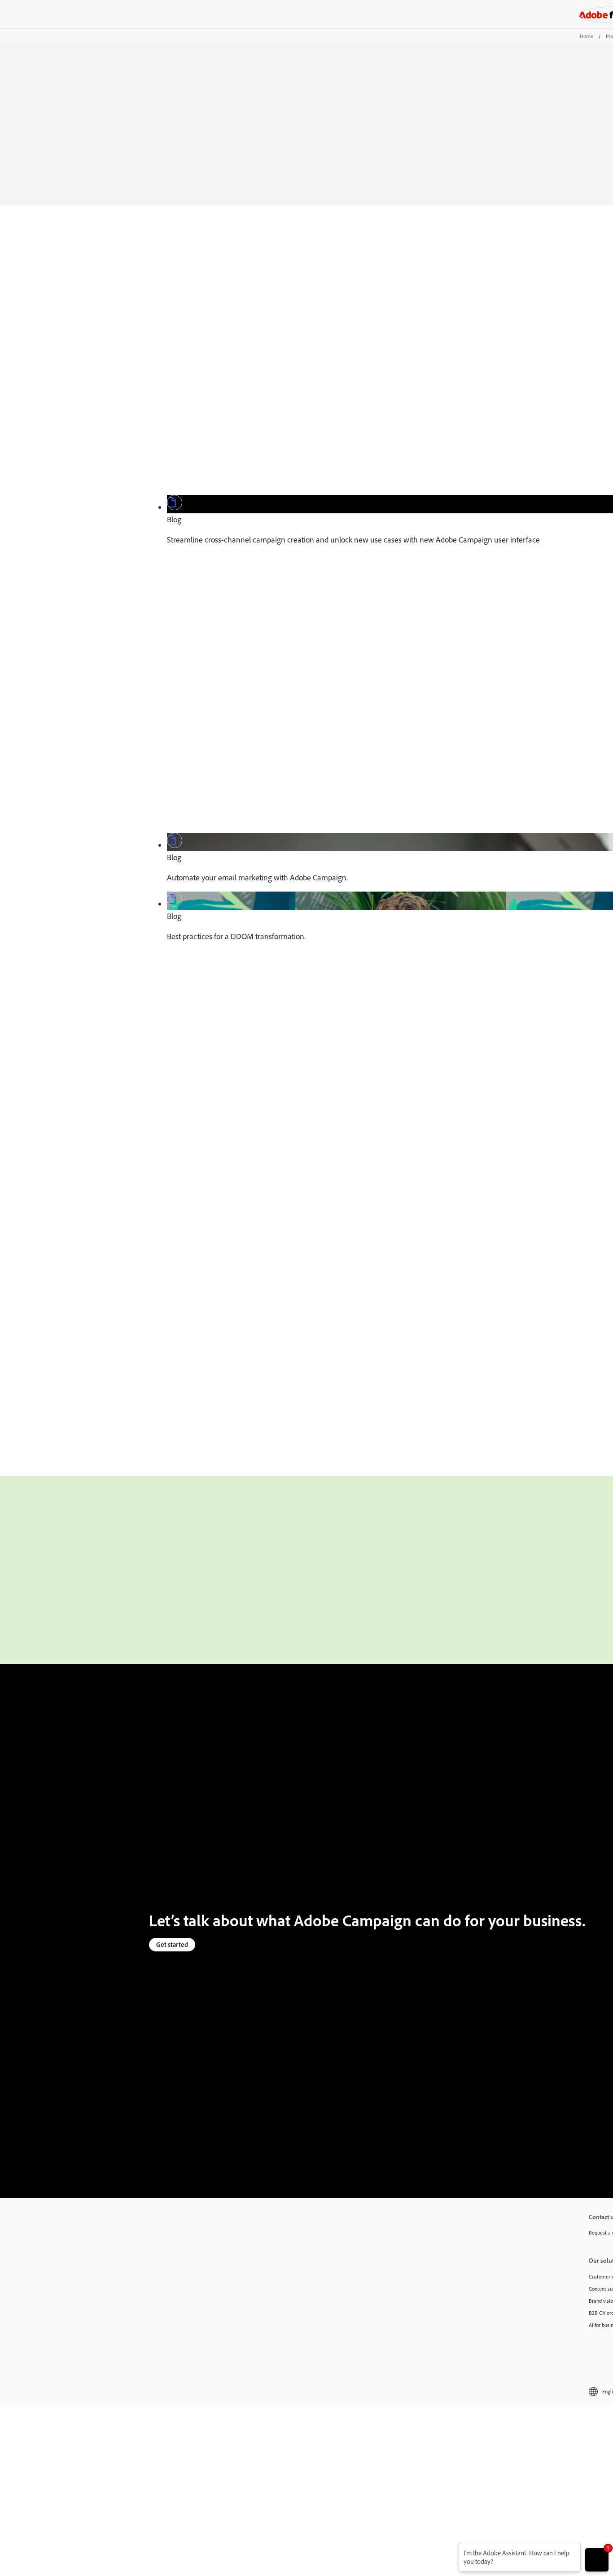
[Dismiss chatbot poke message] (453, 2548)
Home (587, 36)
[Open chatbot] (597, 2560)
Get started (172, 1944)
